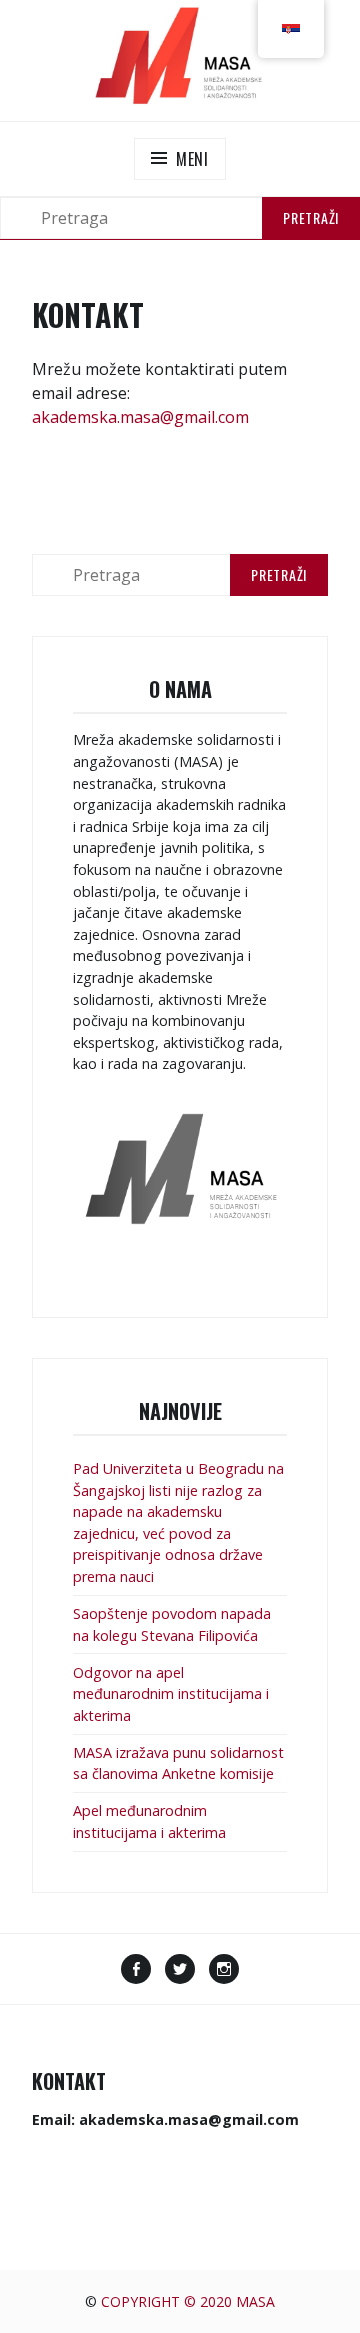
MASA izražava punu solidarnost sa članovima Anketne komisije (178, 1763)
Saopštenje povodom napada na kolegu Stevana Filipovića (172, 1624)
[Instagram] (224, 1971)
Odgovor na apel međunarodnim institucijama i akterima (171, 1694)
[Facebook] (136, 1971)
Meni (192, 159)
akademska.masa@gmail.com (140, 417)
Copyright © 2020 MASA (188, 2301)
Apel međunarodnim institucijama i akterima (149, 1821)
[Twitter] (180, 1971)
